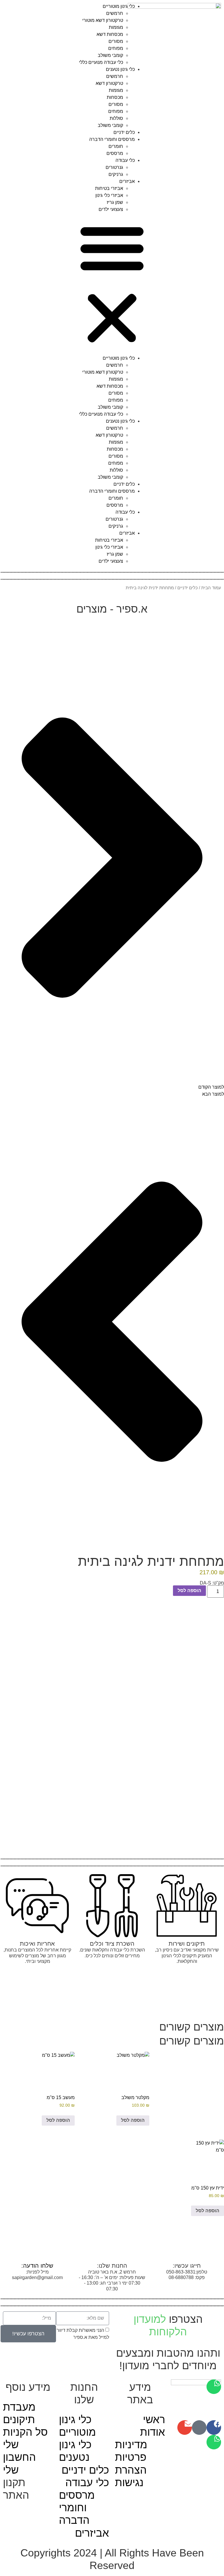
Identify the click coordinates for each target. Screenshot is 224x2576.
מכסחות (115, 97)
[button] (112, 284)
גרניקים (116, 174)
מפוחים (116, 48)
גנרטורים (114, 167)
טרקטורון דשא (109, 83)
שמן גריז (115, 202)
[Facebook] (214, 2428)
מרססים (115, 153)
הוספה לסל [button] (133, 2120)
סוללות (116, 118)
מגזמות (116, 27)
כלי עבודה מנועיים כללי (101, 62)
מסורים (116, 41)
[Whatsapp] (214, 2442)
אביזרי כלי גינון (109, 195)
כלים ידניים (124, 132)
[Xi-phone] (199, 2428)
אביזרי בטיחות (109, 188)
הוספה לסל (189, 1590)
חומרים (116, 146)
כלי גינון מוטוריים (119, 6)
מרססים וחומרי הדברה (112, 139)
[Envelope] (185, 2428)
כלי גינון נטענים (120, 69)
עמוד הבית (211, 588)
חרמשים (115, 13)
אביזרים (127, 181)
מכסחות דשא (110, 34)
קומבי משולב (110, 55)
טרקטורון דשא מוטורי (103, 20)
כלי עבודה (125, 160)
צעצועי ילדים (111, 209)
